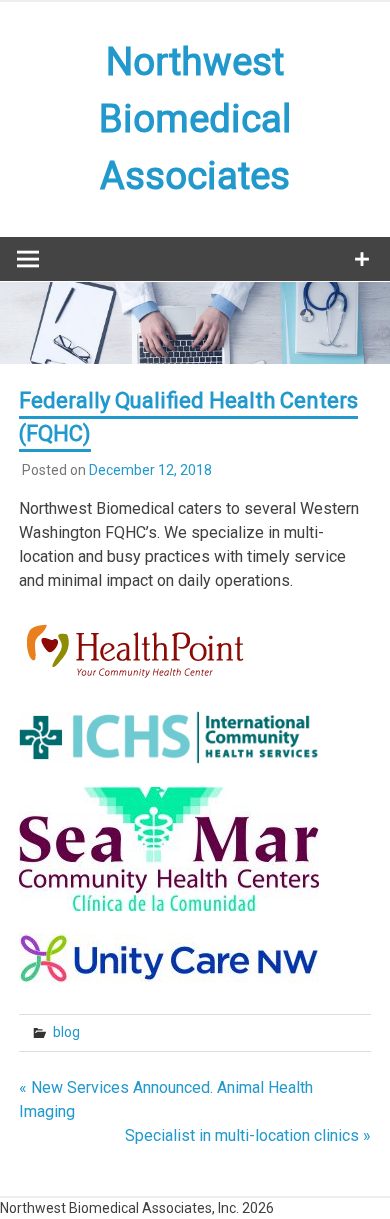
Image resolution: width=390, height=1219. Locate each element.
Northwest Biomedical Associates (195, 119)
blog (66, 1032)
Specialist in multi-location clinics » (248, 1135)
